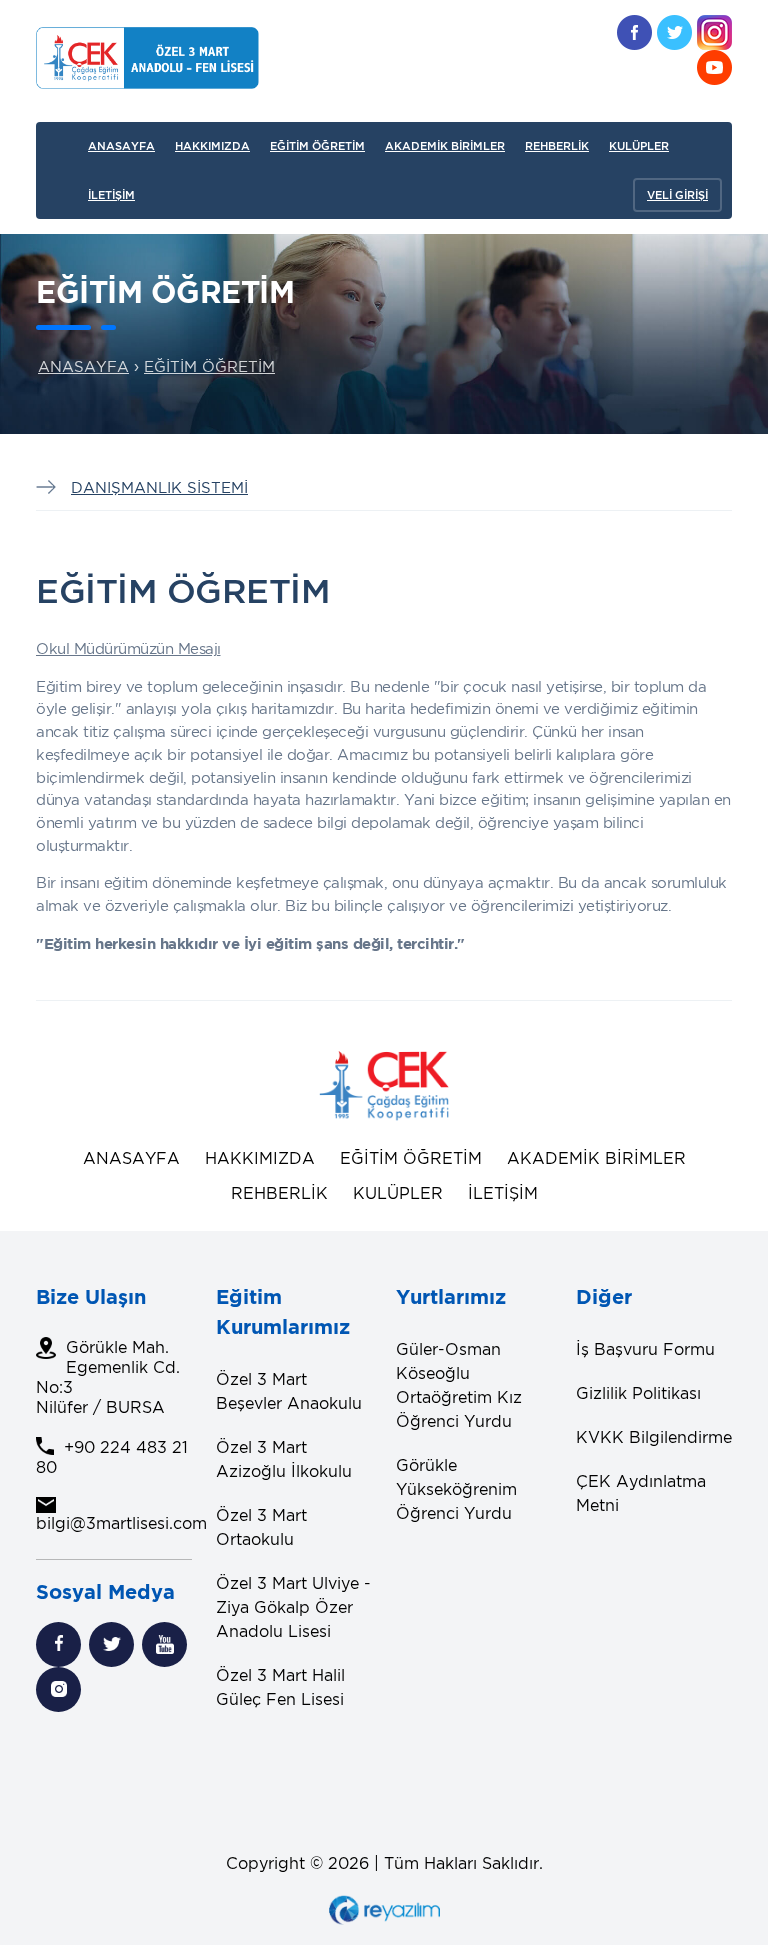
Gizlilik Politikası (638, 1393)
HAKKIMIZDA (212, 146)
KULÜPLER (639, 146)
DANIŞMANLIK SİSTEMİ (159, 487)
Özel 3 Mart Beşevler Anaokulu (289, 1391)
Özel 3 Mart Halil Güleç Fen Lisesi (280, 1687)
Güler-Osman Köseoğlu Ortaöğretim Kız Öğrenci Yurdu (459, 1385)
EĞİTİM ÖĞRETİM (317, 146)
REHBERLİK (557, 146)
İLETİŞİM (111, 195)
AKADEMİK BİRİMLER (445, 146)
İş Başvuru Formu (645, 1349)
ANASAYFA (121, 146)
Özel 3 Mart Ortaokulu (261, 1527)
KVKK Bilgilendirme (654, 1437)
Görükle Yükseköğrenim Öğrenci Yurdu (456, 1489)
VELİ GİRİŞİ (677, 195)
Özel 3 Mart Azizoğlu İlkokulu (284, 1459)
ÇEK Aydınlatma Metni (641, 1493)
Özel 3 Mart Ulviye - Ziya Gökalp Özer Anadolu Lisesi (293, 1607)
